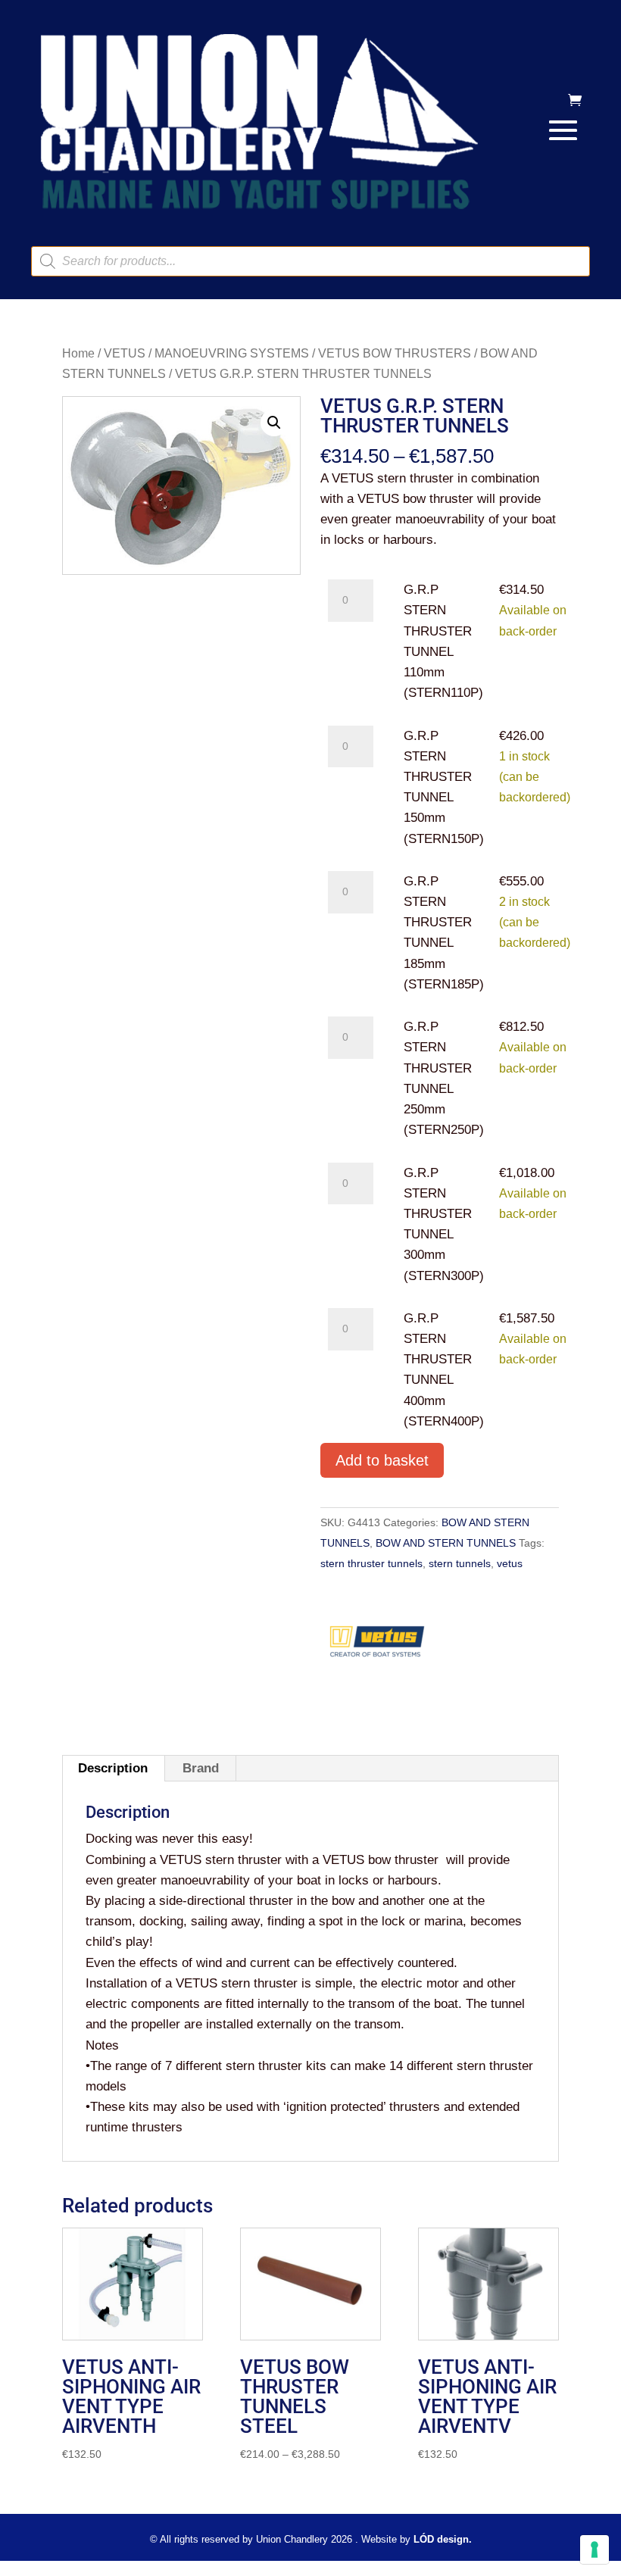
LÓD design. (443, 2539)
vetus (510, 1563)
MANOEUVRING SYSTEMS (232, 353)
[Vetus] (377, 1647)
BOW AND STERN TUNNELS (446, 1543)
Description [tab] (113, 1768)
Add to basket (382, 1460)
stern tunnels (460, 1563)
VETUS (125, 353)
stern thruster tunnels (371, 1563)
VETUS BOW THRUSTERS (395, 353)
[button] (274, 423)
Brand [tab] (201, 1768)
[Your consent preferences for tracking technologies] (594, 2549)
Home (78, 353)
